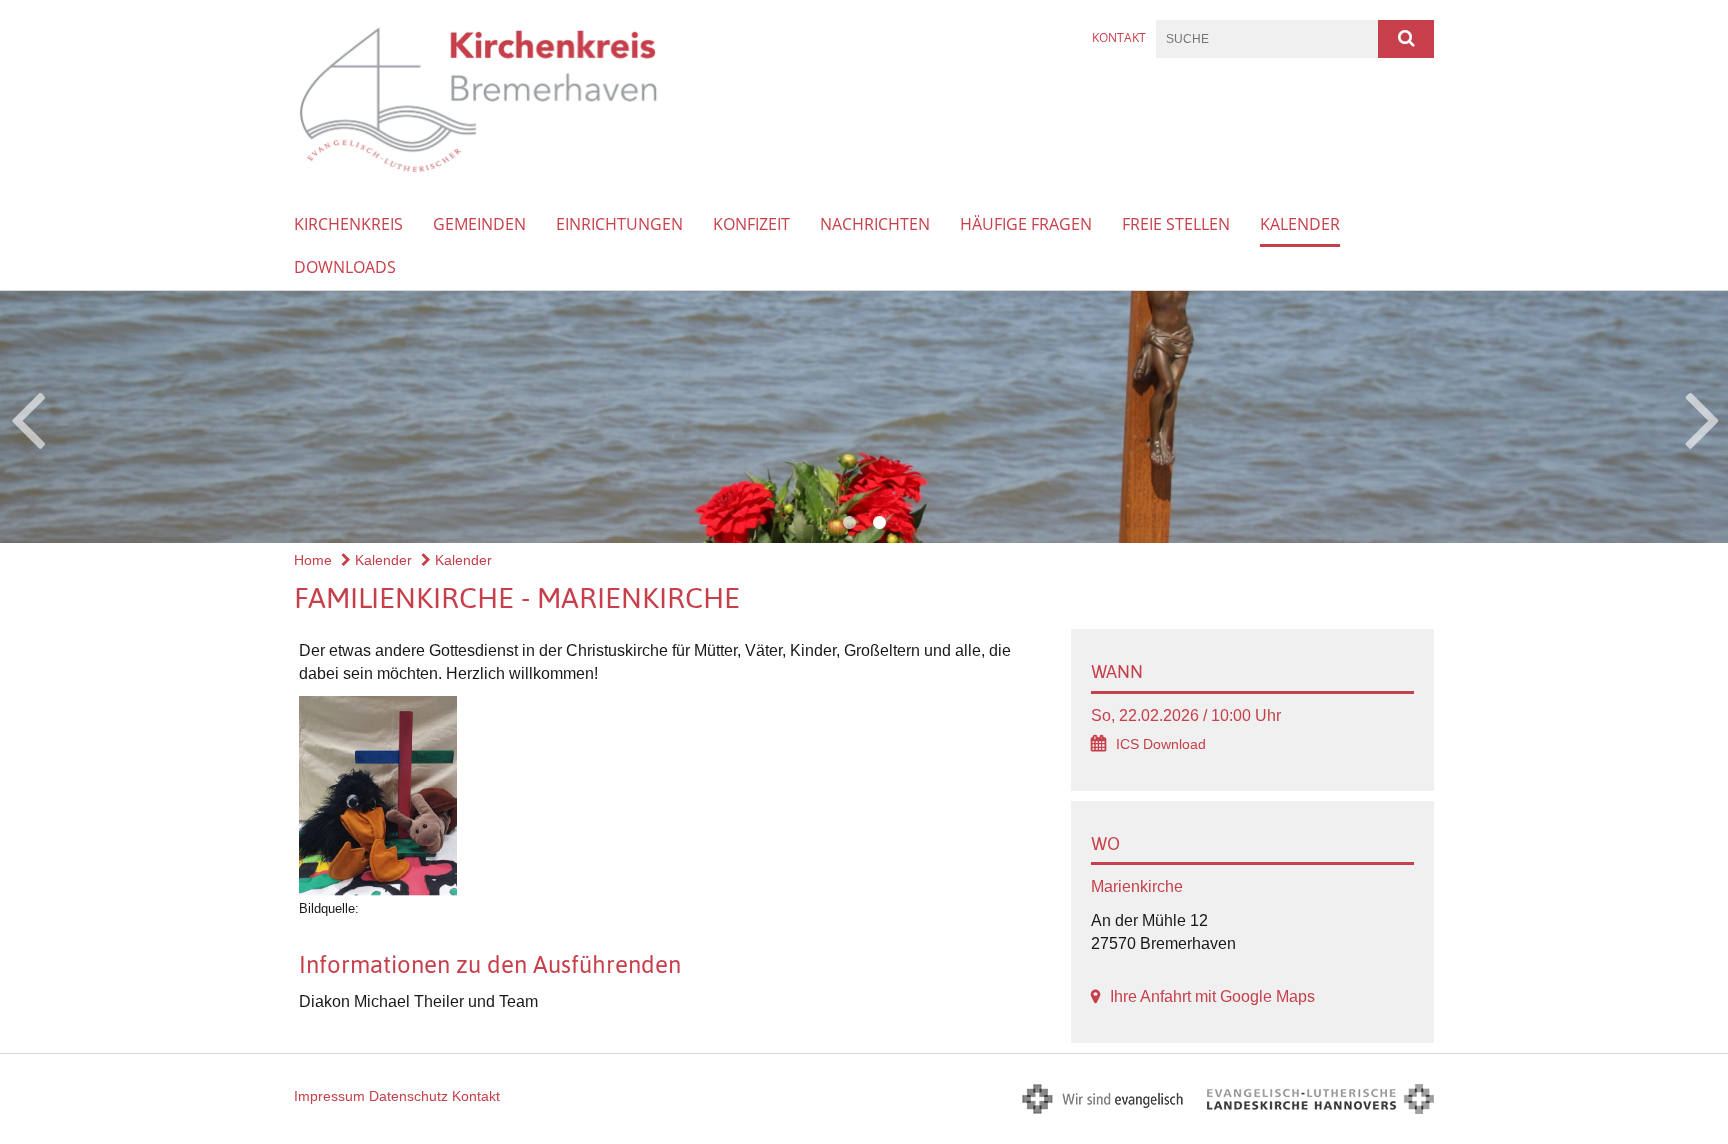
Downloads (345, 267)
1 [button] (849, 523)
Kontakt (1119, 37)
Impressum (329, 1096)
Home (313, 560)
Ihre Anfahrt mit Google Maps (1212, 996)
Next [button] (1702, 417)
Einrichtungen (619, 224)
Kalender (1300, 224)
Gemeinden (479, 224)
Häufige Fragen (1026, 224)
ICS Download (1161, 744)
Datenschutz (408, 1096)
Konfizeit (751, 224)
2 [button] (879, 523)
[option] (864, 417)
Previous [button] (27, 417)
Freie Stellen (1176, 224)
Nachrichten (875, 224)
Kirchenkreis (348, 224)
